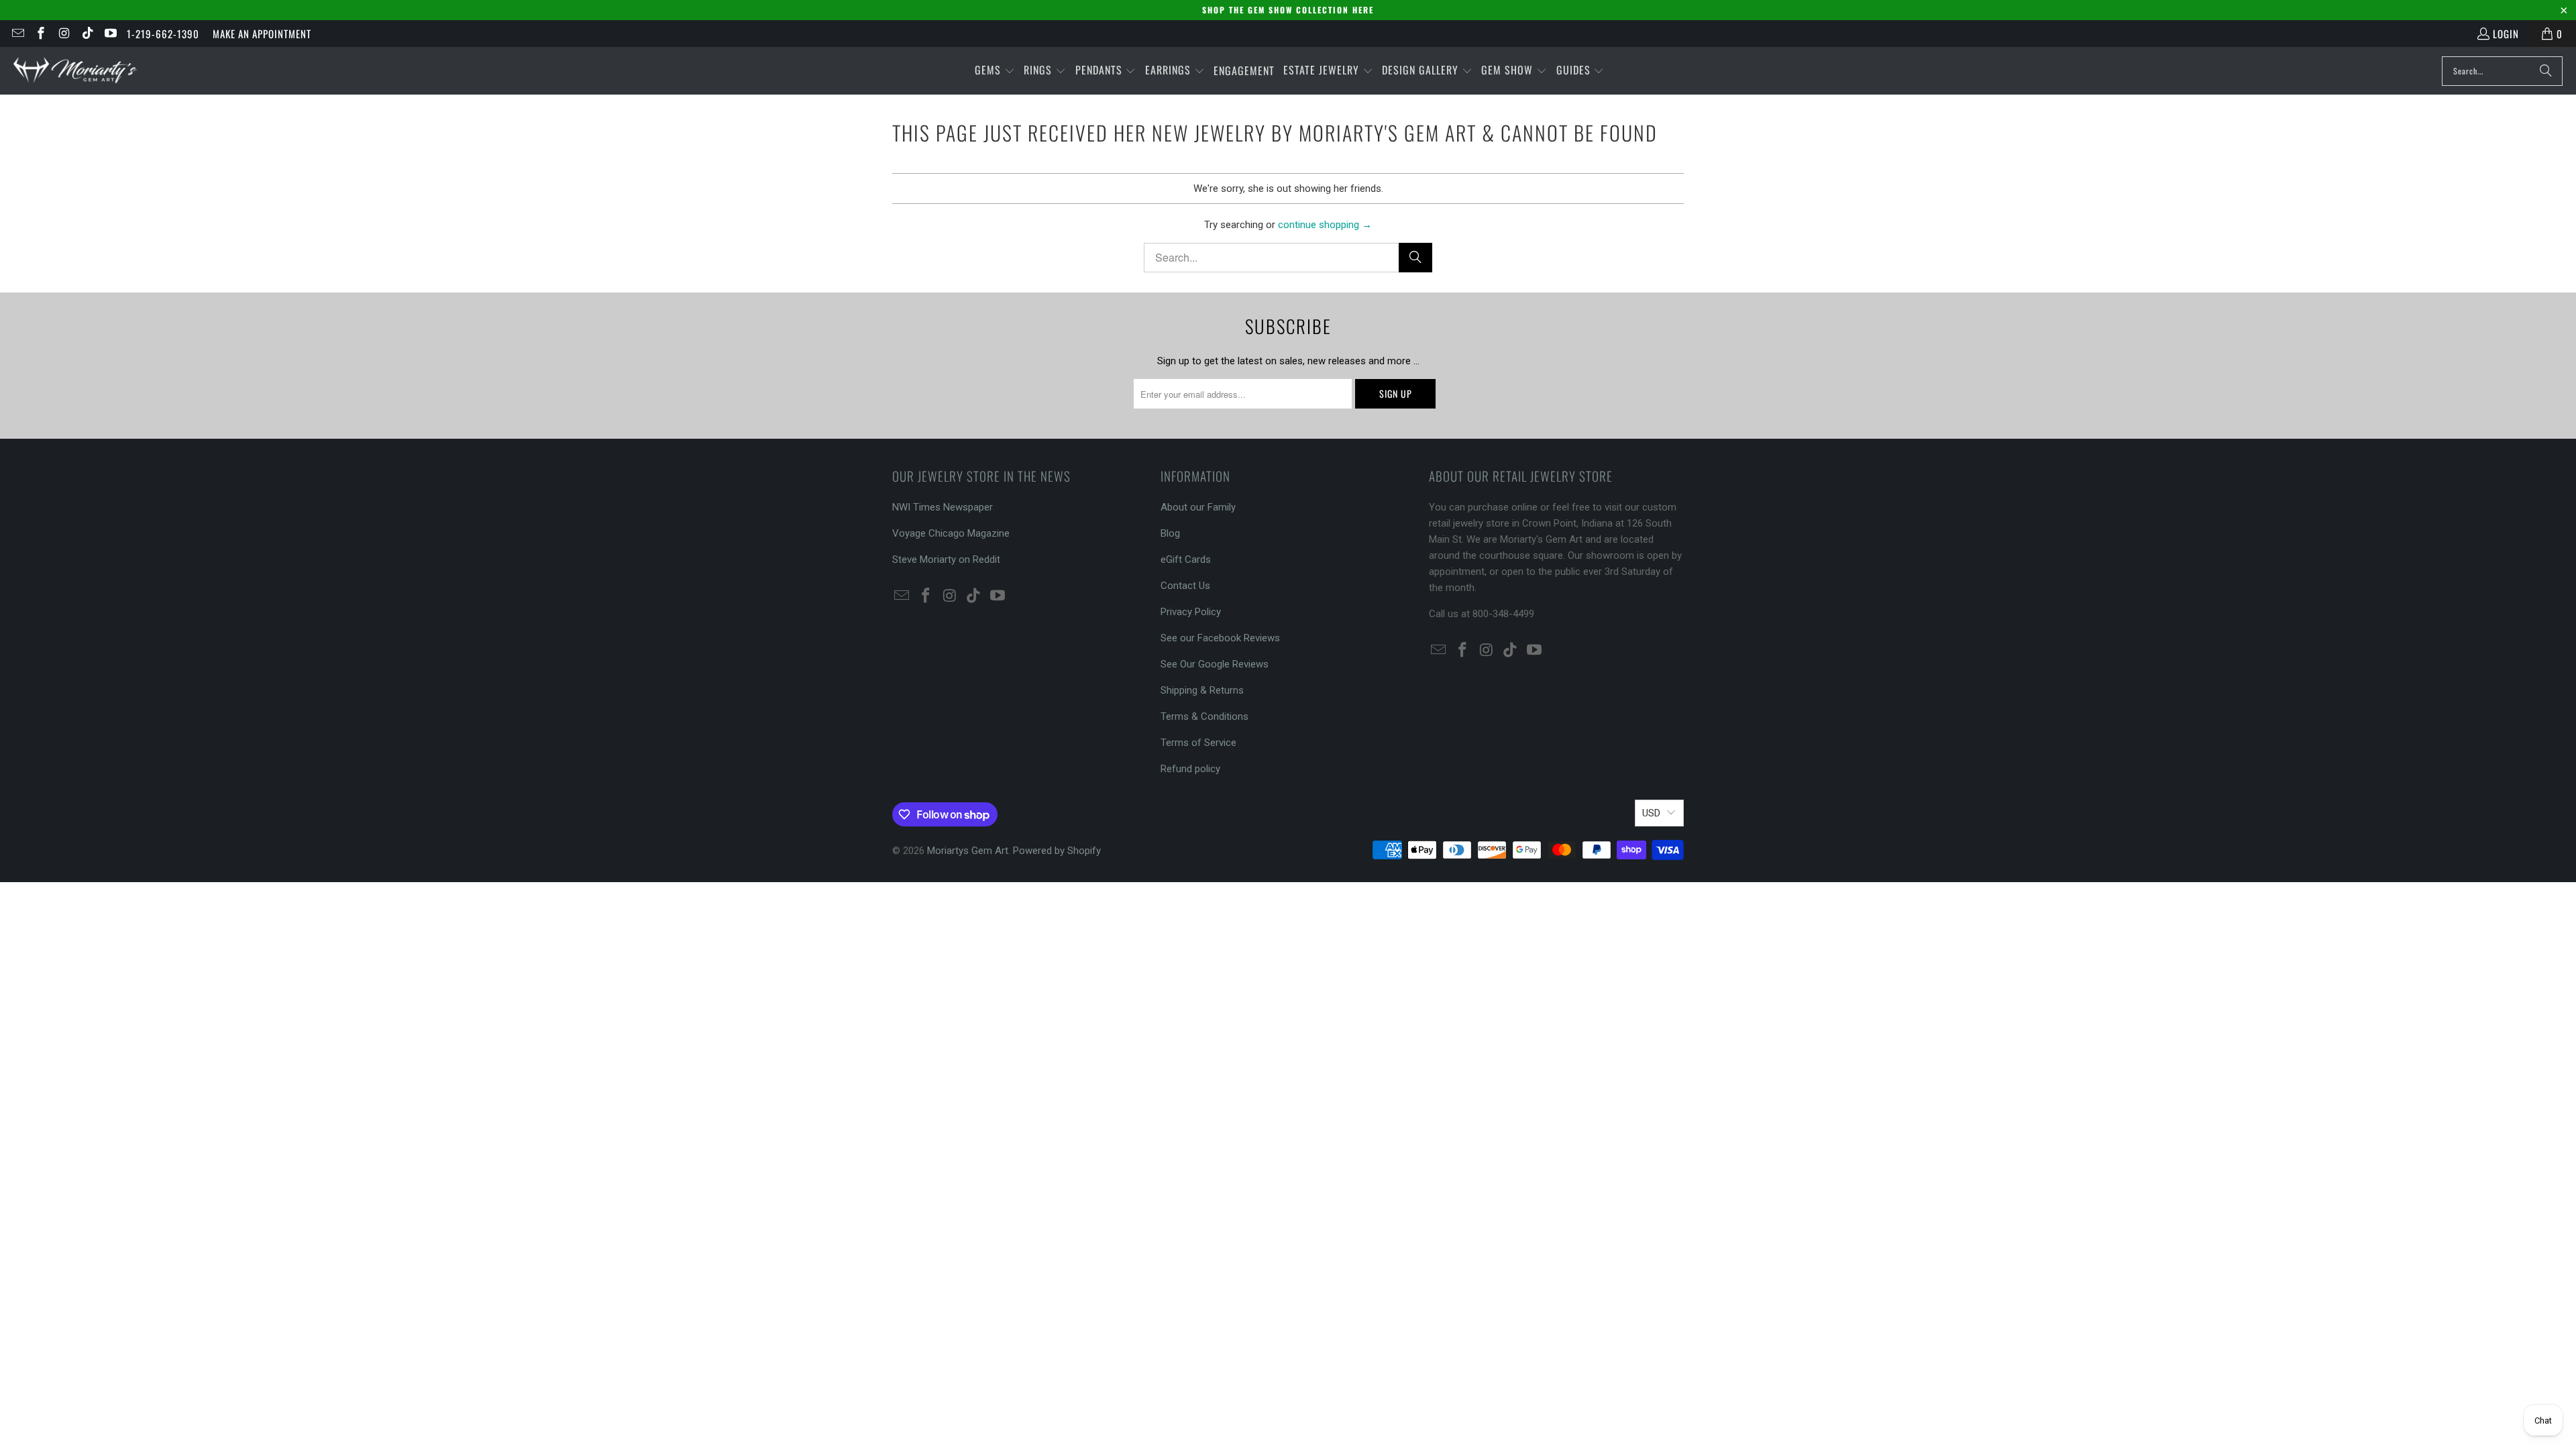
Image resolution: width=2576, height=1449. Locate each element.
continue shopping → (1325, 225)
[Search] (2546, 71)
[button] (995, 71)
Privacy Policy (1191, 612)
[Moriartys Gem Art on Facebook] (41, 34)
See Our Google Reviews (1215, 664)
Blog (1170, 533)
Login (2506, 34)
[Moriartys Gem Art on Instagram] (63, 34)
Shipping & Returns (1202, 690)
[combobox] (2502, 71)
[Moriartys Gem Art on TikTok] (87, 34)
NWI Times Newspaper (943, 507)
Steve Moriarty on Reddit (946, 559)
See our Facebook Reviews (1220, 638)
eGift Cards (1186, 559)
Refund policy (1190, 769)
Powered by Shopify (1057, 851)
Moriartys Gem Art (968, 851)
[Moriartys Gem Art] (75, 71)
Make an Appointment (262, 34)
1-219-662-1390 (163, 34)
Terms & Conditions (1204, 716)
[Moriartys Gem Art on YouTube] (110, 34)
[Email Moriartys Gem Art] (17, 34)
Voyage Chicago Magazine (951, 533)
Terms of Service (1198, 743)
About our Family (1198, 507)
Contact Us (1185, 586)
